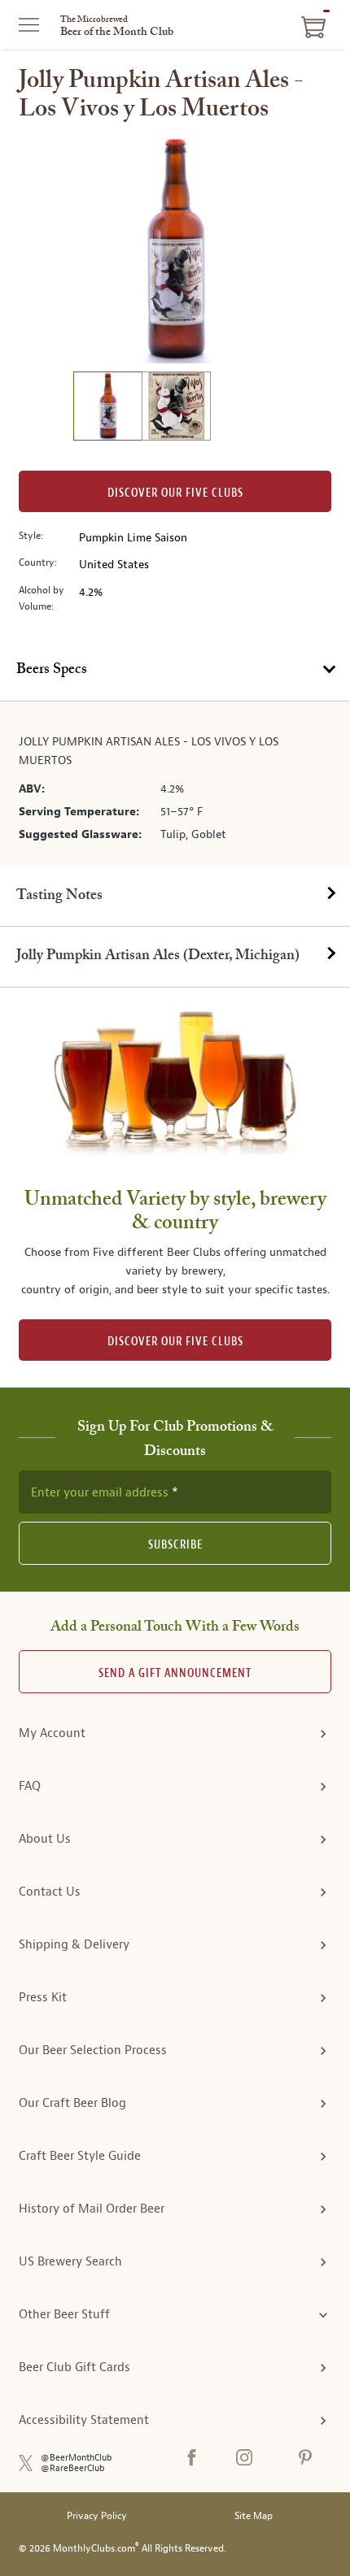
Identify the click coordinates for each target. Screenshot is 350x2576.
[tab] (175, 671)
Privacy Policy (97, 2516)
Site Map (254, 2516)
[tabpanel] (175, 784)
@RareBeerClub (73, 2468)
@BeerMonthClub (77, 2458)
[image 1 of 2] (107, 408)
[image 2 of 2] (176, 408)
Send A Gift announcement (175, 1673)
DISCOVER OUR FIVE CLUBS (175, 1342)
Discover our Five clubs (175, 493)
